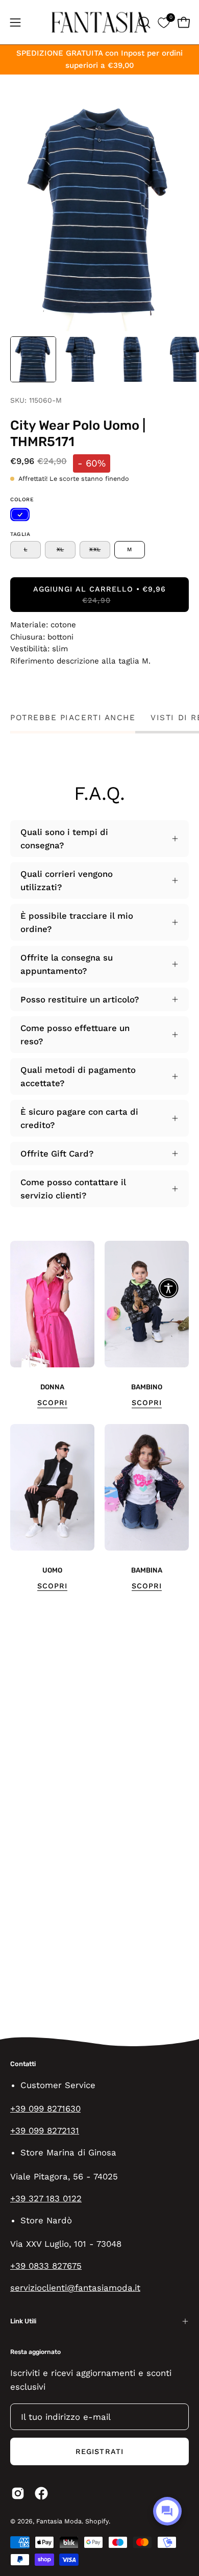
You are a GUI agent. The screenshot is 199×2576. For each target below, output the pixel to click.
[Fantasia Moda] (99, 22)
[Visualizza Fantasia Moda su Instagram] (18, 2493)
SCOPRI (52, 1403)
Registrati (99, 2451)
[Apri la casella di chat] (167, 2511)
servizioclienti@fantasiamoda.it (75, 2288)
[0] (164, 22)
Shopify (97, 2521)
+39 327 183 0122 (46, 2198)
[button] (143, 22)
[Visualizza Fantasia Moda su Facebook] (41, 2493)
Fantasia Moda (59, 2521)
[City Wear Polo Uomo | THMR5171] (33, 359)
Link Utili (23, 2321)
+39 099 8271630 (45, 2108)
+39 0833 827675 (46, 2266)
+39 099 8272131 (45, 2130)
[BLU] (20, 514)
